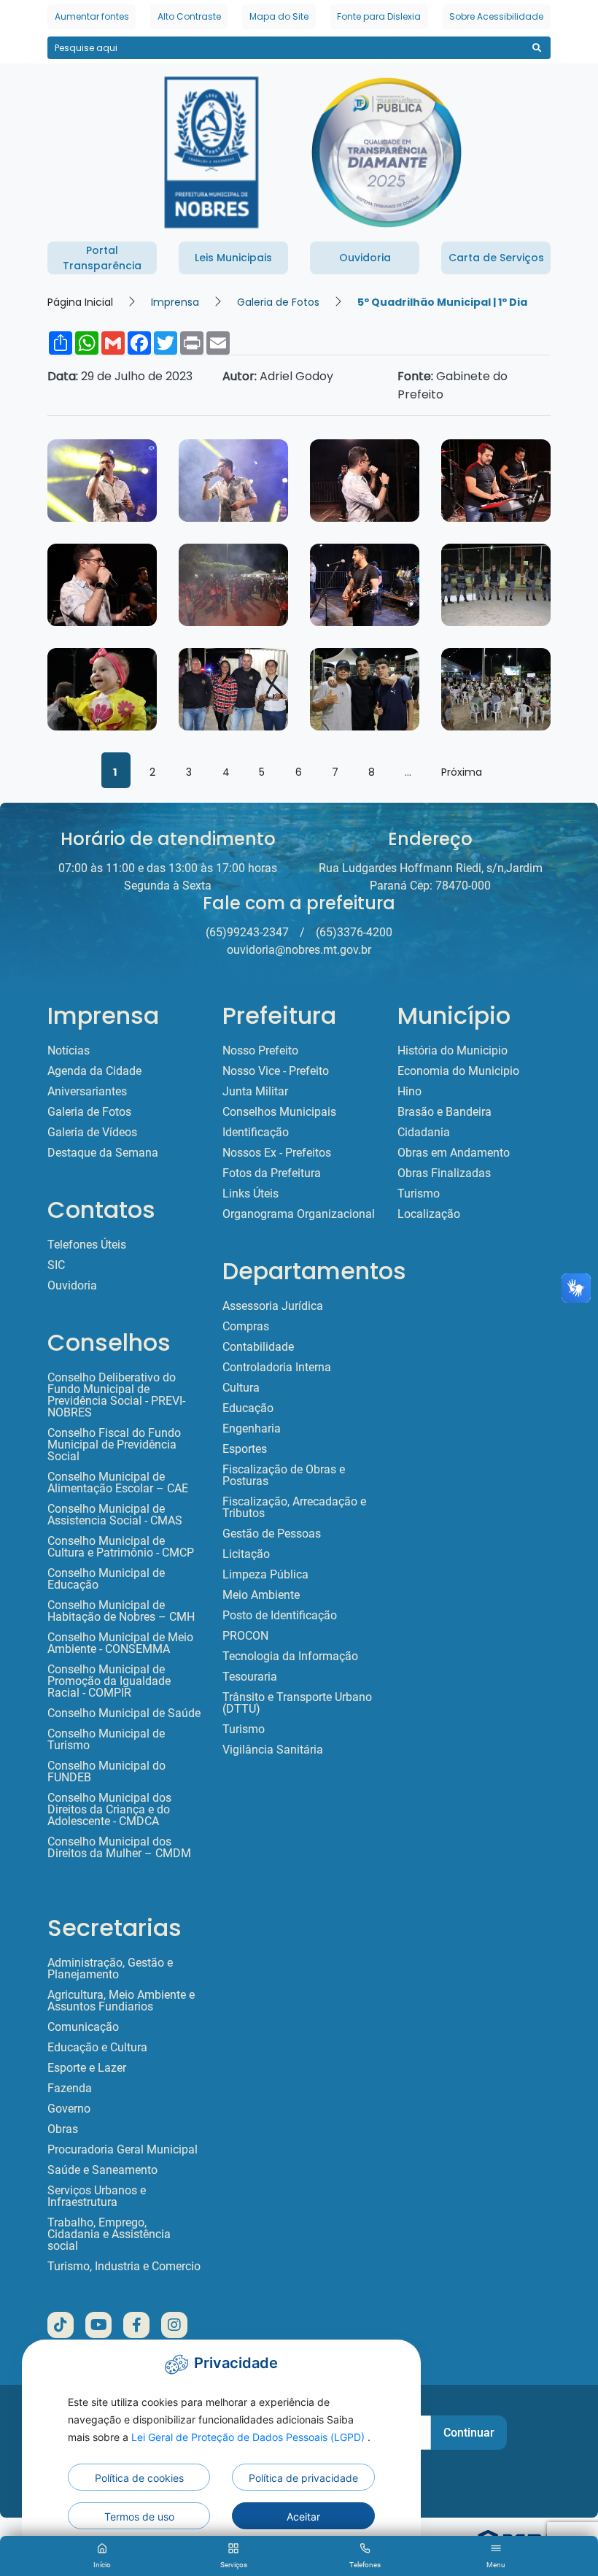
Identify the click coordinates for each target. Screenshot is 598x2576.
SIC (56, 1265)
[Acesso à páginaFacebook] (136, 2325)
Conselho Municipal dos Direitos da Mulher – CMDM (119, 1848)
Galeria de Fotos (278, 302)
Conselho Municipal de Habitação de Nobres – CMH (121, 1611)
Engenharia (252, 1429)
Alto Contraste (189, 16)
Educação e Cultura (97, 2048)
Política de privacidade (303, 2478)
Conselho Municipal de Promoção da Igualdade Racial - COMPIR (109, 1681)
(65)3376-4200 (354, 932)
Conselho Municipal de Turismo (106, 1740)
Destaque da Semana (103, 1153)
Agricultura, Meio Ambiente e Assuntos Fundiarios (121, 2001)
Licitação (246, 1554)
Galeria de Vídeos (92, 1133)
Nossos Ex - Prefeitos (277, 1153)
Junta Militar (255, 1092)
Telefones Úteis (87, 1245)
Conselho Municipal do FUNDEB (106, 1772)
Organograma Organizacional (299, 1214)
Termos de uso (139, 2517)
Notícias (69, 1051)
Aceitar (303, 2517)
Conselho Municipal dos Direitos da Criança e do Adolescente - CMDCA (109, 1810)
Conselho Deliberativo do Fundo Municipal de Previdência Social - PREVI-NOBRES (116, 1395)
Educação (248, 1408)
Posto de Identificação (280, 1616)
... (408, 772)
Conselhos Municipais (279, 1112)
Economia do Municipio (458, 1071)
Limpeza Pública (265, 1575)
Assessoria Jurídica (273, 1306)
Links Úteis (251, 1194)
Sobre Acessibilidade (496, 16)
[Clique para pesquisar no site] (536, 48)
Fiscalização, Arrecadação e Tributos (294, 1508)
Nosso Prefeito (260, 1051)
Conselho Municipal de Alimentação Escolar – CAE (118, 1483)
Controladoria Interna (277, 1368)
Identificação (256, 1133)
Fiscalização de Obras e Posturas (284, 1476)
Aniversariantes (87, 1092)
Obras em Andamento (454, 1153)
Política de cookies (139, 2478)
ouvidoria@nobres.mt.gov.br (299, 950)
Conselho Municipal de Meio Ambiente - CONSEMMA (120, 1643)
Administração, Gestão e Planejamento (110, 1969)
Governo (69, 2109)
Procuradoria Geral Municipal (123, 2150)
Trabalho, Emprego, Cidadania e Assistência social (109, 2234)
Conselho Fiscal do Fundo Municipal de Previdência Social (114, 1445)
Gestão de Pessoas (272, 1534)
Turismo (244, 1729)
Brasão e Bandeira (444, 1112)
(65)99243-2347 (247, 932)
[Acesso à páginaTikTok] (61, 2325)
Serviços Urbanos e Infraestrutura (97, 2197)
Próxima (462, 772)
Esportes (245, 1449)
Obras (63, 2129)
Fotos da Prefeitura (272, 1173)
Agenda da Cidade (94, 1071)
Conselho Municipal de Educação (106, 1579)
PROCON (245, 1636)
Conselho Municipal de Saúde (124, 1713)
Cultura (241, 1388)
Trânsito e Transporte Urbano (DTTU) (297, 1703)
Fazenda (70, 2089)
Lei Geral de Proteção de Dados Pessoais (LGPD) (249, 2437)
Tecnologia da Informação (290, 1657)
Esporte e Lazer (87, 2068)
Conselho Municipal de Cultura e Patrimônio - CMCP (121, 1547)
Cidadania (424, 1133)
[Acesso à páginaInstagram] (174, 2325)
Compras (246, 1327)
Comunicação (83, 2027)
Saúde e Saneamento (102, 2170)
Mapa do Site (279, 16)
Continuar (469, 2433)
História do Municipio (453, 1051)
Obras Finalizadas (444, 1173)
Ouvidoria (72, 1286)
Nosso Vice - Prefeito (276, 1071)
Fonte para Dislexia (379, 16)
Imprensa (175, 302)
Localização (429, 1214)
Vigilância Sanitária (273, 1750)
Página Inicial (80, 302)
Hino (409, 1092)
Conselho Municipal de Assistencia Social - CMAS (115, 1515)
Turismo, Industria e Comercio (124, 2267)
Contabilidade (258, 1347)
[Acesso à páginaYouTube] (98, 2325)
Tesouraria (250, 1677)
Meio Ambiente (261, 1595)
